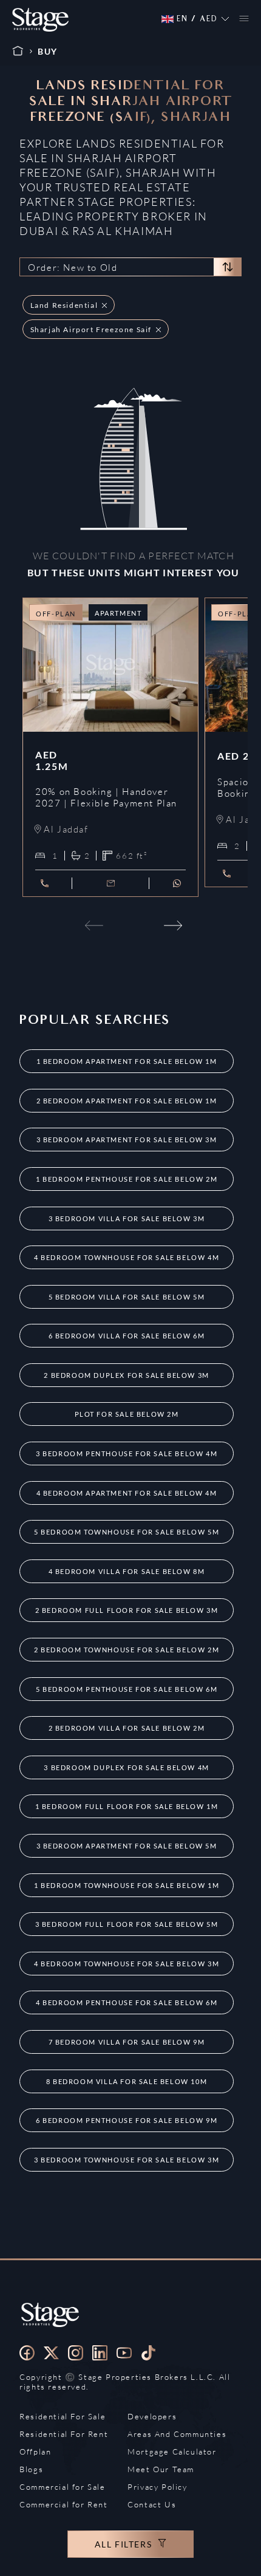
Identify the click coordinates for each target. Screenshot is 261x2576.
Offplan (35, 2452)
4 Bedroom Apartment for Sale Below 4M (127, 1493)
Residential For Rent (64, 2434)
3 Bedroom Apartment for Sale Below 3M (127, 1140)
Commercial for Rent (63, 2504)
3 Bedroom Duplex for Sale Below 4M (126, 1767)
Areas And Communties (177, 2434)
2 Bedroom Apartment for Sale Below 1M (127, 1101)
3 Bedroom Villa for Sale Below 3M (127, 1218)
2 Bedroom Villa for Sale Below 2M (127, 1728)
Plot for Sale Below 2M (127, 1414)
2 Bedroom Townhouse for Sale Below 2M (127, 1650)
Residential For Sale (63, 2416)
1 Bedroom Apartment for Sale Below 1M (127, 1061)
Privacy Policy (157, 2487)
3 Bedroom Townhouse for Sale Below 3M (127, 2160)
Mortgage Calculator (172, 2452)
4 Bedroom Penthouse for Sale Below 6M (127, 2002)
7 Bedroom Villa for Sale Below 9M (127, 2042)
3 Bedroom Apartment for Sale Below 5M (127, 1846)
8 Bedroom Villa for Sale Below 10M (127, 2081)
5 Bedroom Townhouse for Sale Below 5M (127, 1532)
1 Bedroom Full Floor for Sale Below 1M (127, 1806)
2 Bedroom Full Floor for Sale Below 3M (127, 1610)
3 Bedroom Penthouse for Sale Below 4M (127, 1453)
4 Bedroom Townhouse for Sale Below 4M (127, 1257)
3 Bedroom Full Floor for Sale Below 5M (127, 1924)
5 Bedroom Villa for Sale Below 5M (127, 1297)
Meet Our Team (161, 2469)
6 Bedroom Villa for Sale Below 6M (127, 1336)
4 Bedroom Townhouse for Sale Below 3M (127, 1964)
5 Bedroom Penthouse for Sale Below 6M (127, 1689)
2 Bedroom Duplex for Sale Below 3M (126, 1375)
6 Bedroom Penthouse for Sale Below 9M (127, 2120)
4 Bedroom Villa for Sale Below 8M (127, 1571)
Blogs (31, 2469)
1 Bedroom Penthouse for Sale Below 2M (127, 1179)
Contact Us (152, 2504)
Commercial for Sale (62, 2487)
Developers (152, 2416)
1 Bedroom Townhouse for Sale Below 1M (127, 1885)
